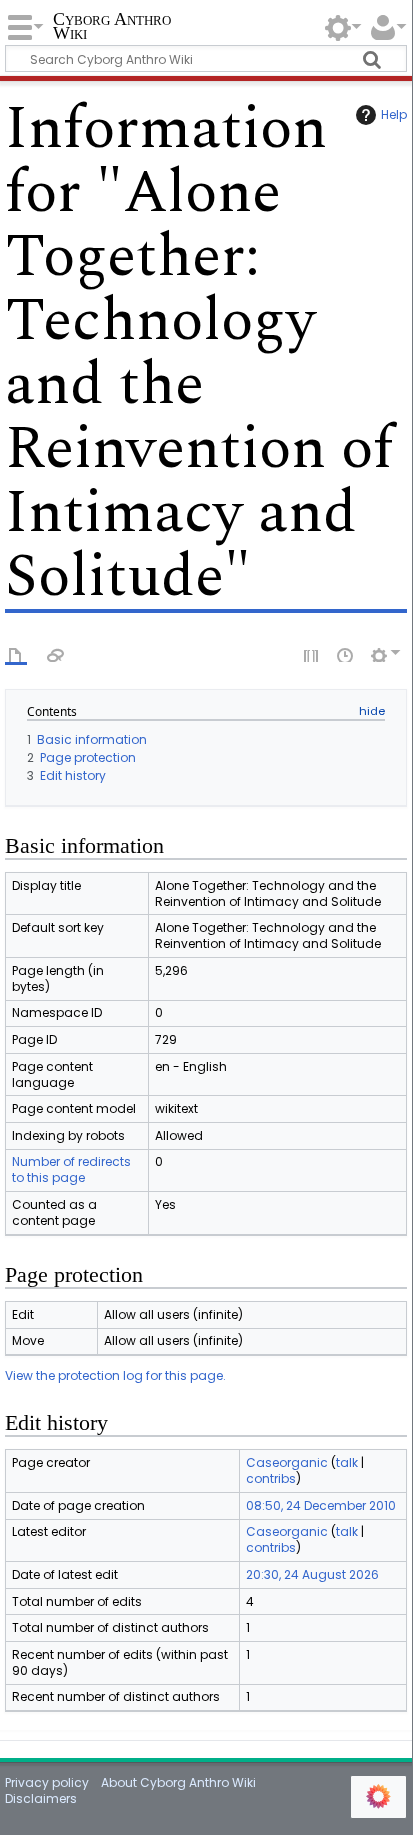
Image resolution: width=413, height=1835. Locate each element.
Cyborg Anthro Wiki (112, 27)
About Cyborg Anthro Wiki (178, 1782)
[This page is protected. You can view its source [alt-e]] (312, 654)
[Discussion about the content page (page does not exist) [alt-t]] (56, 654)
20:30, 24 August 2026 (312, 1574)
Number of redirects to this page (71, 1169)
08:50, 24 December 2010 (321, 1505)
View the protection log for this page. (115, 1375)
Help (394, 114)
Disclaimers (41, 1798)
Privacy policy (47, 1782)
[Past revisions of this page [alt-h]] (346, 654)
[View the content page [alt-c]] (16, 654)
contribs (271, 1478)
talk (347, 1462)
